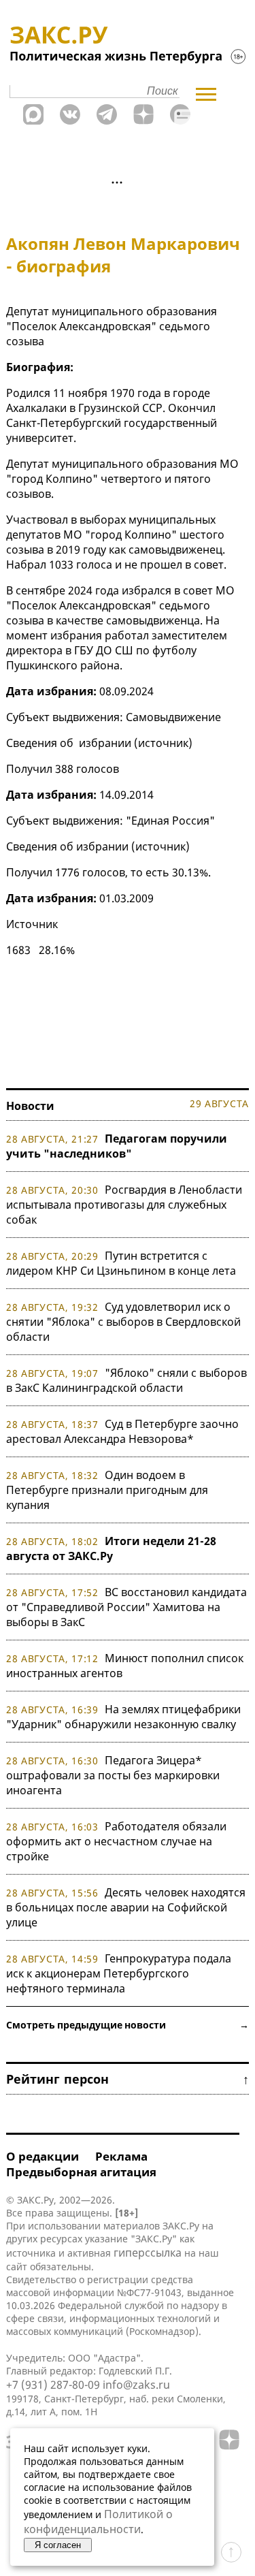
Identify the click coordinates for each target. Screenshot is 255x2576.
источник (163, 743)
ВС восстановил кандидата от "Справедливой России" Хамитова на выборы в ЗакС (126, 1607)
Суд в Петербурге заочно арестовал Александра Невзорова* (122, 1431)
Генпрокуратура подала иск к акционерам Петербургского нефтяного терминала (119, 1973)
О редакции (42, 2156)
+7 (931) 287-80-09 (53, 2385)
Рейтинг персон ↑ (128, 2079)
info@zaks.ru (136, 2385)
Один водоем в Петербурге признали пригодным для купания (107, 1490)
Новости (30, 1106)
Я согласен (58, 2545)
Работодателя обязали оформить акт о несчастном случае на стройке (116, 1841)
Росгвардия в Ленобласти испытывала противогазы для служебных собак (124, 1205)
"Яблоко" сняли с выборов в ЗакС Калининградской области (126, 1380)
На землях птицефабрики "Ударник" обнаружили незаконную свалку (123, 1717)
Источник (32, 924)
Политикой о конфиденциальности (98, 2522)
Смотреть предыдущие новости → (128, 2025)
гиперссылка (148, 2253)
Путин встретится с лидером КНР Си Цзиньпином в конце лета (121, 1263)
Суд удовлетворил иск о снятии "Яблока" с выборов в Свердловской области (123, 1322)
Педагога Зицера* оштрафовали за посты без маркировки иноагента (113, 1775)
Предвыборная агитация (81, 2172)
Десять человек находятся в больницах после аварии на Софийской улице (126, 1907)
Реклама (121, 2156)
